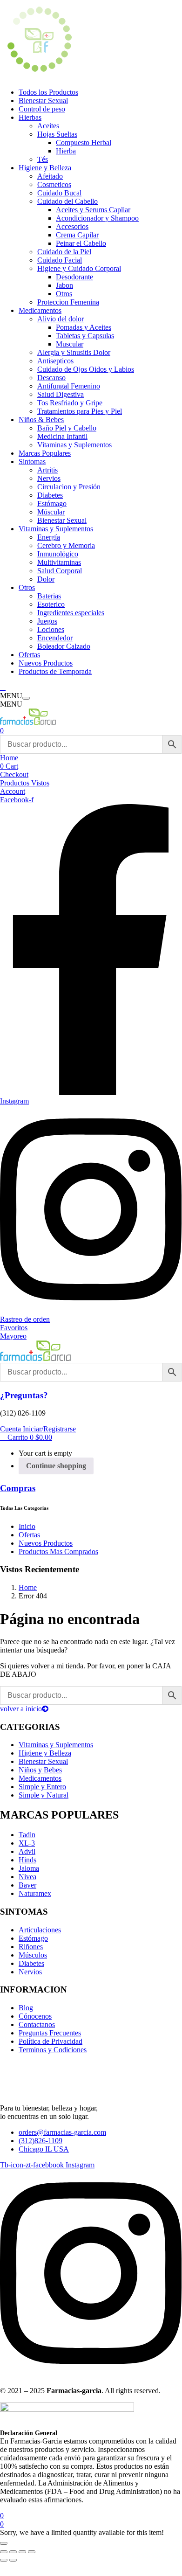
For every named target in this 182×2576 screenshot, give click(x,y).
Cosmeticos (54, 184)
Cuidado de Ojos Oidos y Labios (86, 369)
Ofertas (29, 655)
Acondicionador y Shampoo (97, 218)
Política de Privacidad (51, 2041)
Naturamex (35, 1893)
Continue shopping (56, 1466)
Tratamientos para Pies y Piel (80, 411)
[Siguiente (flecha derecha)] (13, 2560)
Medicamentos (40, 310)
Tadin (27, 1835)
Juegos (47, 621)
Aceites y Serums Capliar (93, 210)
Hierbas (30, 117)
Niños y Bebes (40, 1770)
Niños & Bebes (41, 420)
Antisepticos (55, 361)
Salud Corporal (60, 571)
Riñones (31, 1947)
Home (9, 758)
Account (13, 791)
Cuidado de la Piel (64, 252)
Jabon (64, 285)
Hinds (27, 1860)
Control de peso (42, 109)
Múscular (51, 512)
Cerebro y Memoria (66, 545)
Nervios (49, 478)
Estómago (52, 503)
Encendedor (55, 638)
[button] (26, 1437)
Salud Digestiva (61, 394)
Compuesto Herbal (84, 142)
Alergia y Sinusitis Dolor (74, 352)
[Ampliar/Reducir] (4, 2552)
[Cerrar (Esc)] (32, 2552)
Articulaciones (40, 1930)
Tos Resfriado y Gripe (70, 403)
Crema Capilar (77, 235)
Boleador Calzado (64, 646)
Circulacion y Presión (69, 487)
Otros (64, 294)
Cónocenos (35, 2016)
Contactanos (37, 2024)
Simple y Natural (44, 1795)
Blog (26, 2008)
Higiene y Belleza (45, 168)
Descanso (51, 378)
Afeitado (50, 176)
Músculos (33, 1955)
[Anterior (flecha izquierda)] (4, 2560)
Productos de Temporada (55, 671)
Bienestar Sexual (43, 101)
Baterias (49, 596)
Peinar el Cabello (81, 243)
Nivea (27, 1877)
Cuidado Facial (60, 260)
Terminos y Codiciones (53, 2050)
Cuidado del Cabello (67, 201)
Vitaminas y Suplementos (74, 445)
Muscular (70, 344)
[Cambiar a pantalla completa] (13, 2552)
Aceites (48, 126)
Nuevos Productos (46, 663)
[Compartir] (22, 2552)
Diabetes (50, 495)
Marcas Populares (45, 453)
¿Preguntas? (24, 1395)
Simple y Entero (42, 1787)
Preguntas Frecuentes (50, 2033)
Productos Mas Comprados (58, 1552)
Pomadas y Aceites (84, 327)
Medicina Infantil (62, 436)
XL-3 (27, 1843)
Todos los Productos (48, 92)
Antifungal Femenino (69, 386)
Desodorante (74, 277)
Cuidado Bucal (59, 193)
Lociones (51, 629)
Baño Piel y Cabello (67, 428)
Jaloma (29, 1868)
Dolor (46, 579)
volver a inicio (21, 1709)
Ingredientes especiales (71, 613)
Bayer (27, 1885)
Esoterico (51, 604)
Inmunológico (58, 554)
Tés (43, 159)
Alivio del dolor (61, 319)
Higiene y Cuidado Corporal (79, 268)
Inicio (27, 1526)
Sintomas (32, 462)
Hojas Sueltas (57, 134)
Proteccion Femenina (68, 302)
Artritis (47, 470)
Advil (27, 1851)
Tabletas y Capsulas (85, 336)
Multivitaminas (59, 562)
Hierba (66, 151)
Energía (49, 537)
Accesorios (72, 226)
